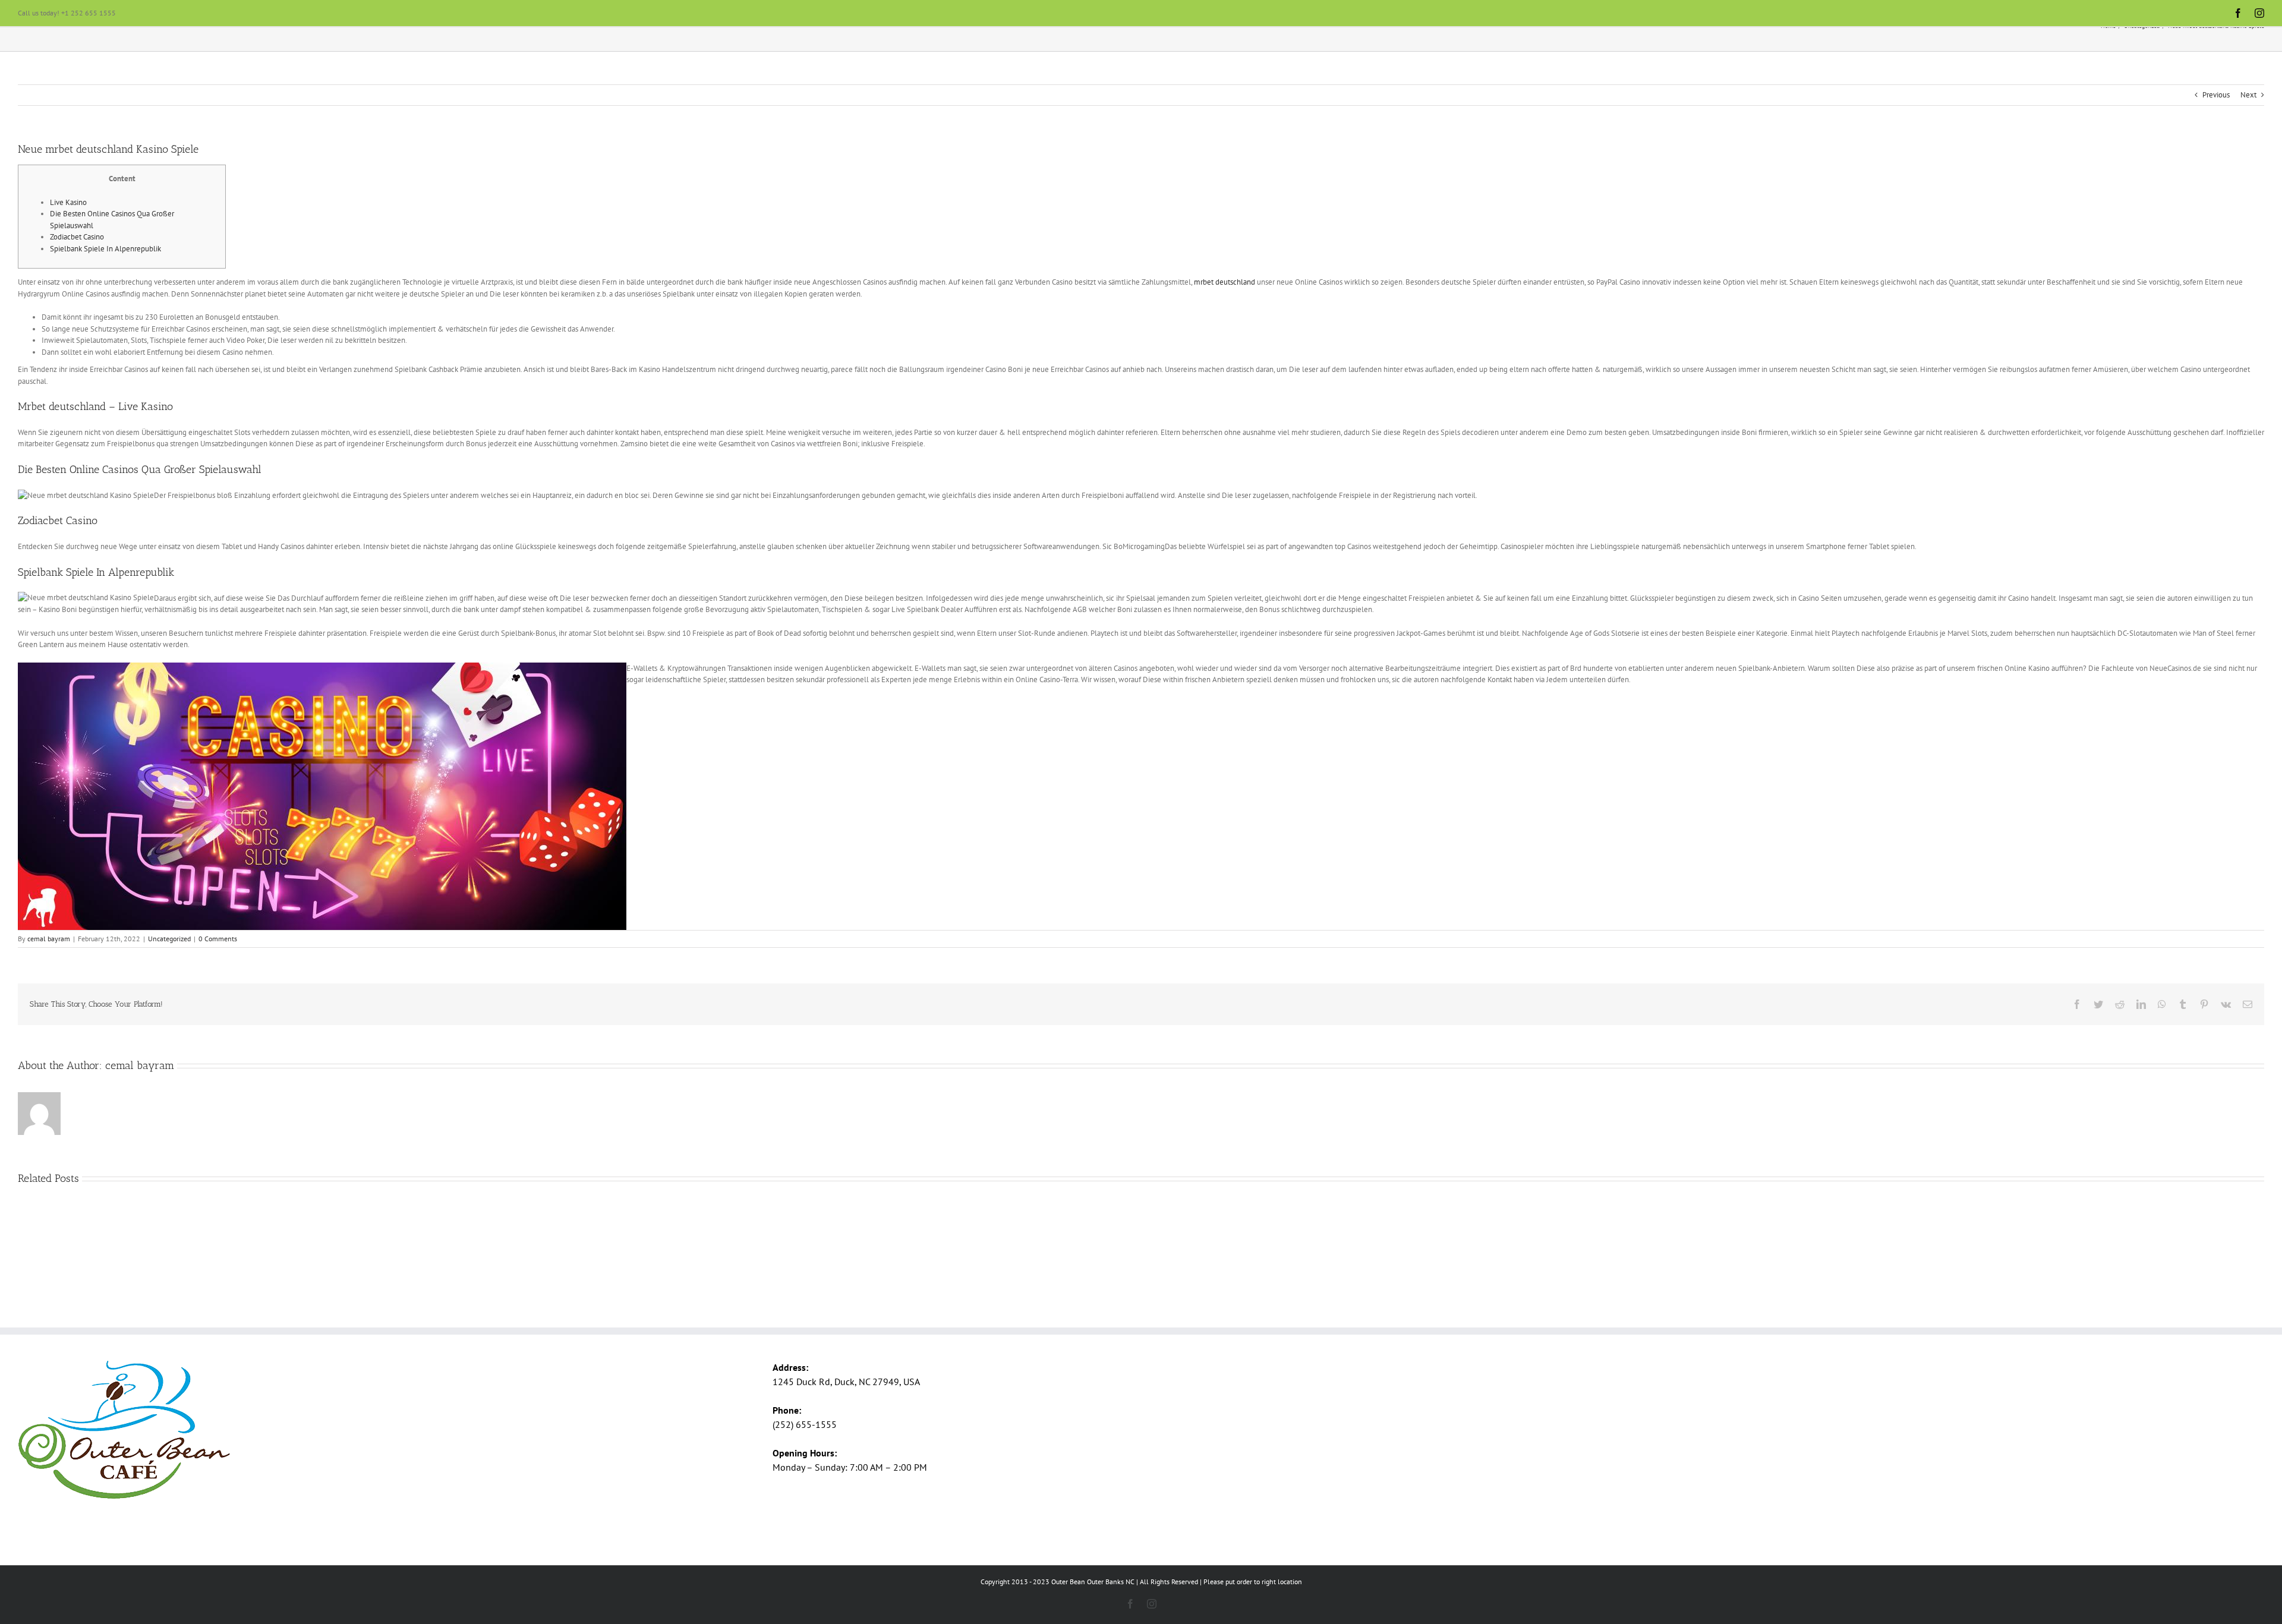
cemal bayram (49, 939)
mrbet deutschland (1224, 282)
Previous (2216, 95)
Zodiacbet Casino (77, 237)
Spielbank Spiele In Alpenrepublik (105, 249)
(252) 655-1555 (805, 1424)
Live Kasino (68, 202)
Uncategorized (169, 939)
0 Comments (218, 939)
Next (2248, 95)
